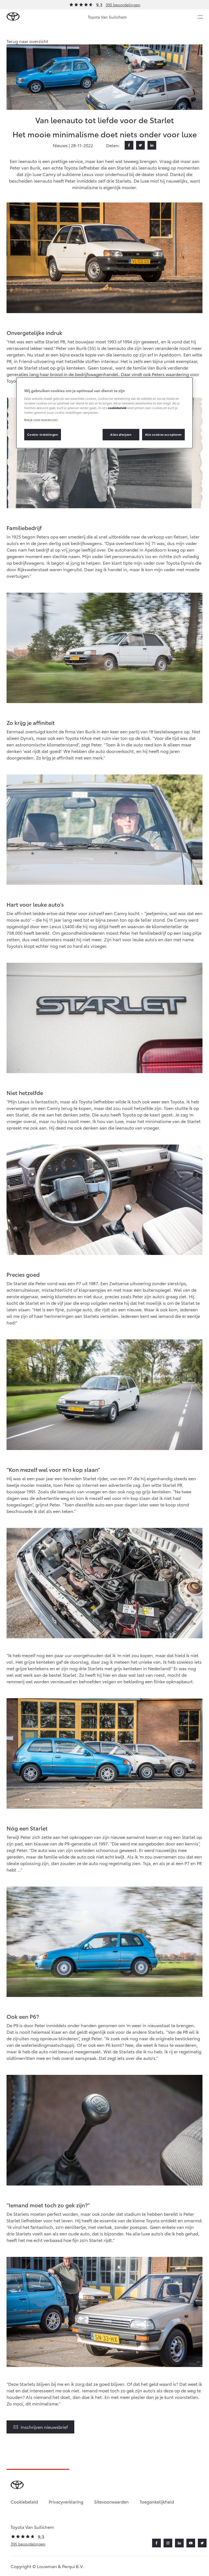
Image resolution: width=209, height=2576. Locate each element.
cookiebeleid (117, 408)
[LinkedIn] (152, 145)
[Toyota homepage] (13, 17)
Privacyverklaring (66, 2501)
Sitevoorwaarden (111, 2501)
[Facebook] (129, 145)
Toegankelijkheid (157, 2501)
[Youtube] (191, 2543)
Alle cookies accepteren (163, 434)
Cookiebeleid (24, 2501)
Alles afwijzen (121, 434)
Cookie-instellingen (43, 434)
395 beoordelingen (123, 5)
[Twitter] (140, 145)
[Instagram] (168, 2543)
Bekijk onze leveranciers (41, 420)
